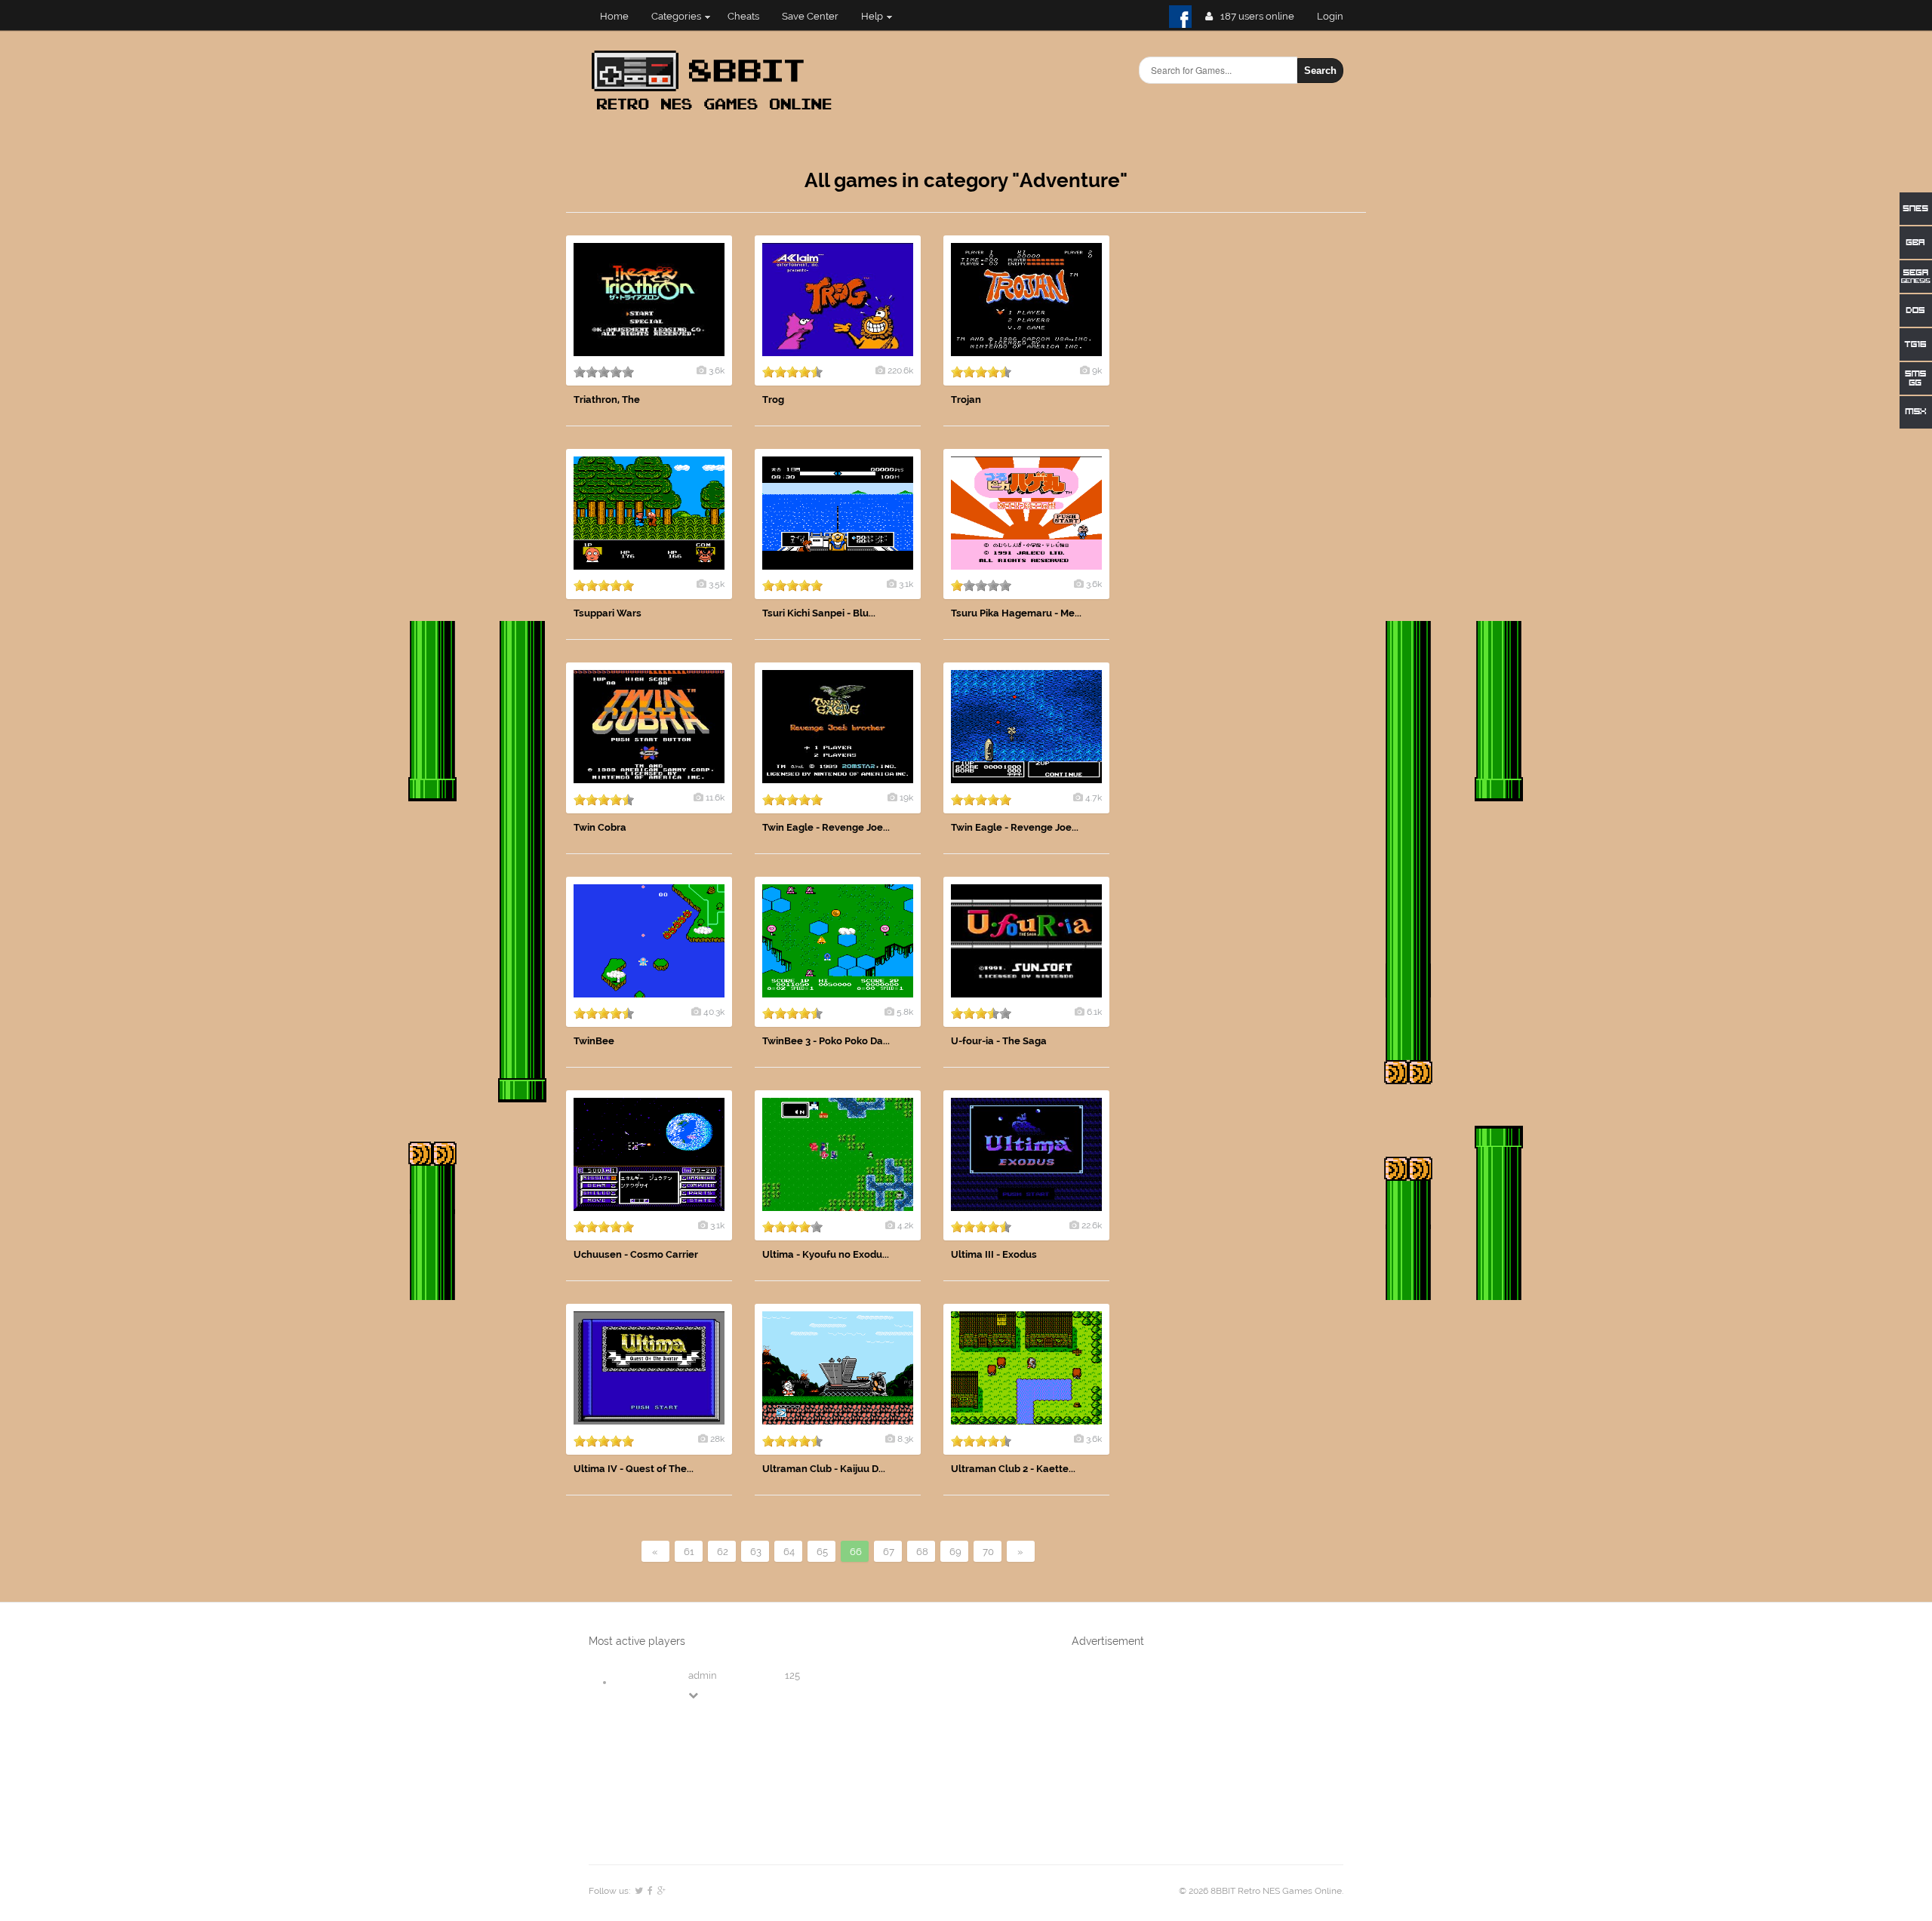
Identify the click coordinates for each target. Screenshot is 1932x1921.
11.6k (715, 798)
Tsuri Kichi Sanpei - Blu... (819, 613)
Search (1320, 71)
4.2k (905, 1225)
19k (906, 798)
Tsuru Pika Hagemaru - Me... (1016, 613)
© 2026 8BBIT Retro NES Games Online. (1261, 1891)
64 (789, 1552)
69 (955, 1552)
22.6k (1092, 1225)
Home (614, 16)
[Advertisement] (1253, 462)
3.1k (906, 584)
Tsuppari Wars (608, 613)
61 (689, 1552)
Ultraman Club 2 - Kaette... (1013, 1469)
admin (703, 1675)
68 (922, 1552)
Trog (773, 400)
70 (988, 1552)
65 (822, 1552)
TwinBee (594, 1041)
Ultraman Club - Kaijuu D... (824, 1469)
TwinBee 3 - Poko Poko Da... (826, 1041)
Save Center (810, 16)
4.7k (1094, 798)
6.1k (1094, 1012)
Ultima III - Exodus (994, 1254)
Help (872, 16)
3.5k (717, 584)
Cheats (743, 16)
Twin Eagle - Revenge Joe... (826, 827)
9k (1097, 370)
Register (1336, 16)
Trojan (966, 400)
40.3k (714, 1012)
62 (723, 1552)
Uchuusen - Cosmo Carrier (636, 1254)
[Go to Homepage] (716, 111)
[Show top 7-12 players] (694, 1695)
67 (889, 1552)
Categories (676, 16)
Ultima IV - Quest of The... (634, 1469)
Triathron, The (607, 400)
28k (717, 1439)
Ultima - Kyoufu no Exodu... (826, 1254)
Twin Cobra (600, 827)
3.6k (717, 370)
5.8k (905, 1012)
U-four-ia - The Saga (999, 1041)
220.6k (900, 370)
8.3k (905, 1439)
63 (756, 1552)
